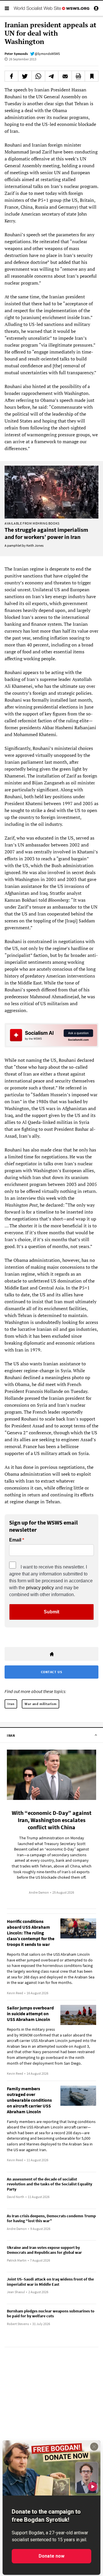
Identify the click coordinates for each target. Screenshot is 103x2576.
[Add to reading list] (92, 76)
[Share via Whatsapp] (38, 76)
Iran (11, 1704)
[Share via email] (65, 76)
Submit (51, 1612)
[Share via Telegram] (52, 76)
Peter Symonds (16, 54)
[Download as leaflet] (78, 76)
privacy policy (40, 1588)
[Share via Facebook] (11, 76)
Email (15, 1540)
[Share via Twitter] (25, 76)
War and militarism (40, 1704)
